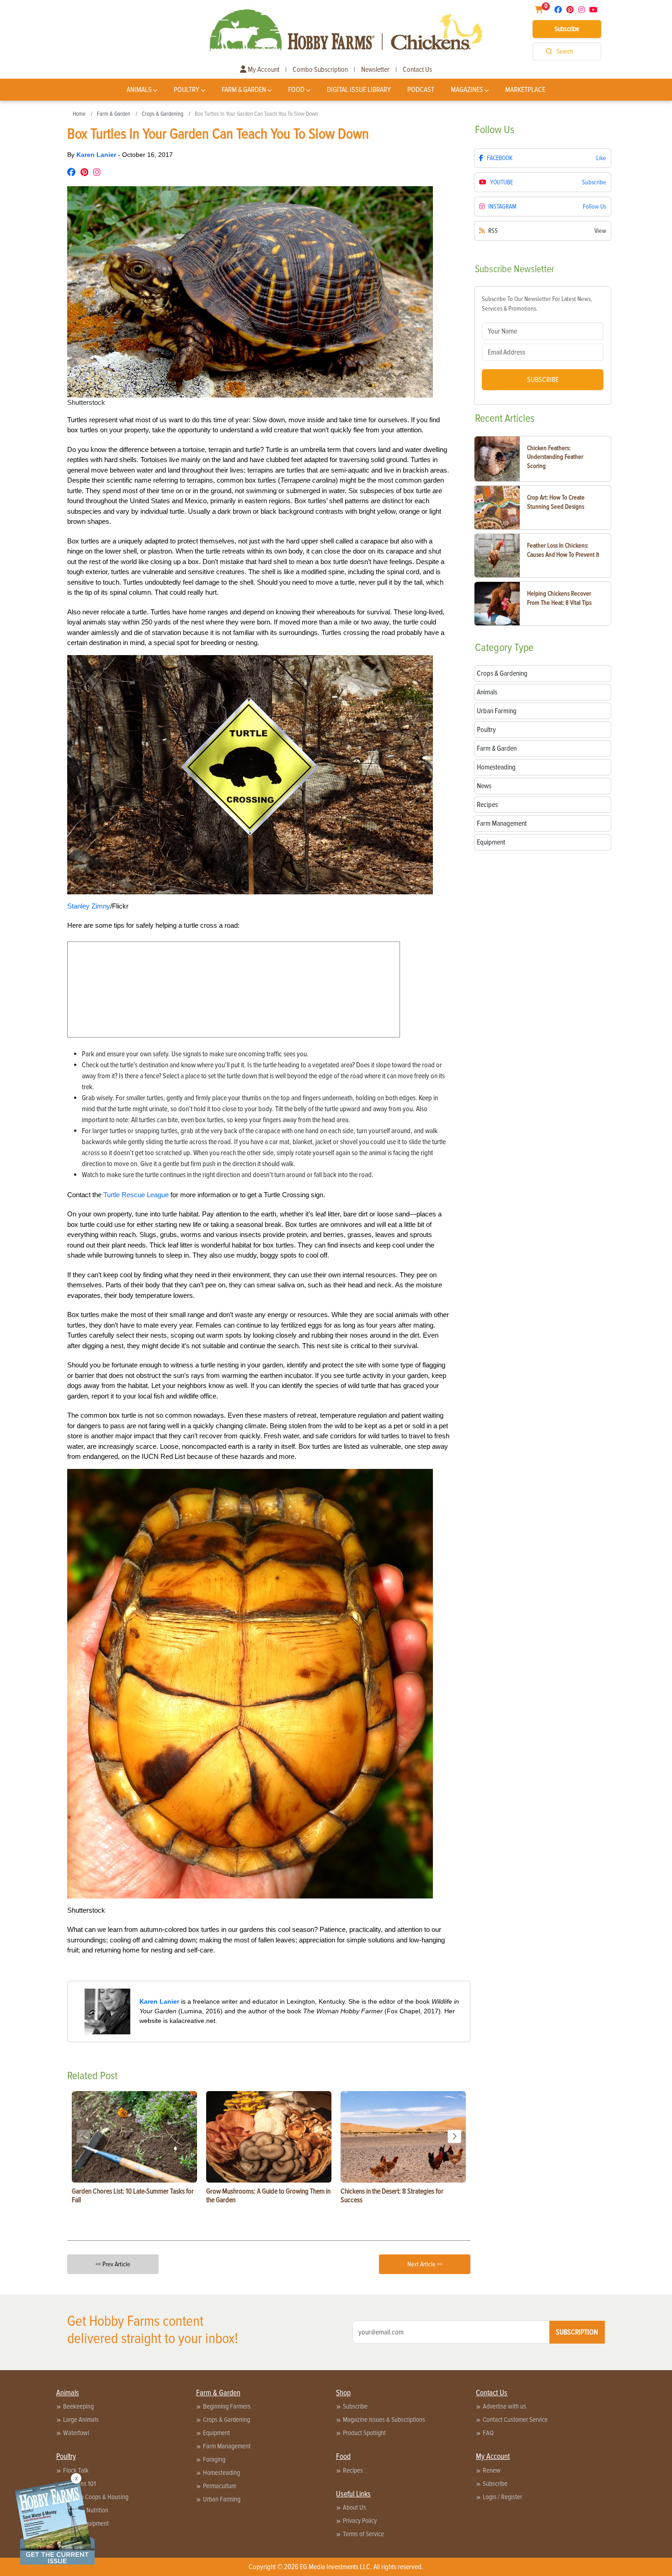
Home (79, 114)
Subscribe (567, 29)
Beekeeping (78, 2406)
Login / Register (502, 2497)
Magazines (467, 90)
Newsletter (375, 70)
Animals (139, 90)
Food (296, 90)
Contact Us (417, 70)
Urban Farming (222, 2499)
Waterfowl (76, 2433)
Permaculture (220, 2486)
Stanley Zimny (89, 906)
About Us (355, 2507)
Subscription (577, 2332)
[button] (454, 2136)
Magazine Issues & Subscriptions (384, 2420)
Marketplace (525, 90)
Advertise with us (504, 2406)
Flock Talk (76, 2470)
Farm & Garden (244, 90)
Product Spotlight (364, 2433)
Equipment (216, 2433)
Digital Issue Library (359, 90)
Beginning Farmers (227, 2406)
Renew (492, 2470)
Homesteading (221, 2473)
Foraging (214, 2459)
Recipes (353, 2470)
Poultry (187, 90)
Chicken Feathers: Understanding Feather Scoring (555, 457)
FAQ (488, 2433)
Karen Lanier (97, 155)
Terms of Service (363, 2534)
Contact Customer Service (515, 2420)
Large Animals (81, 2420)
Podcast (421, 90)
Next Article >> (425, 2264)
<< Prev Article (113, 2264)
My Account (263, 70)
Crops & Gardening (163, 114)
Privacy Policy (360, 2521)
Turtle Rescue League (136, 1195)
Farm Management (227, 2446)
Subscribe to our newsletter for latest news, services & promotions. (537, 304)
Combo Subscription (320, 70)
